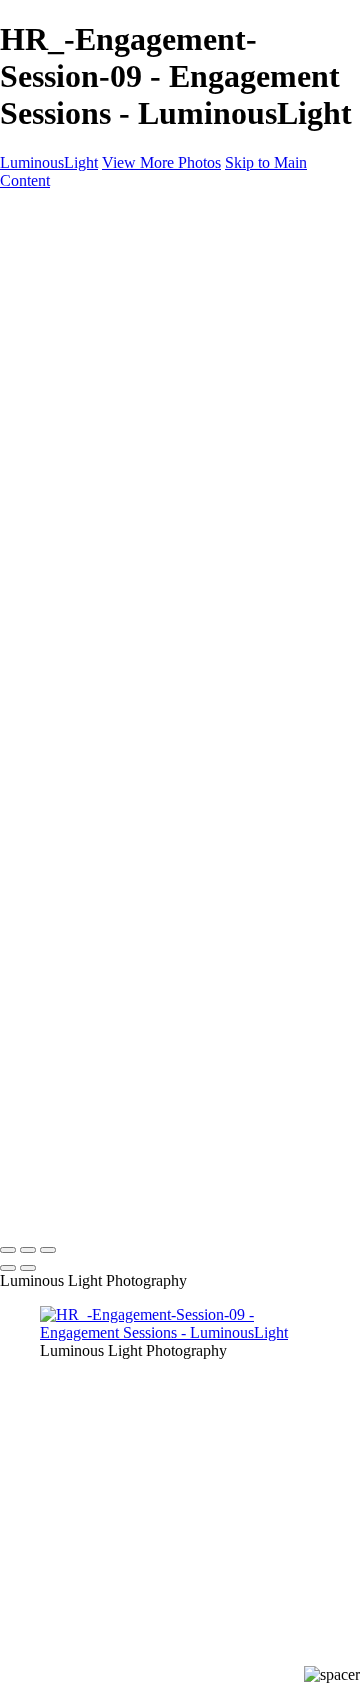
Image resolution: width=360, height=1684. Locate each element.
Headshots (113, 338)
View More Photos (161, 162)
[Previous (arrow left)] (8, 1268)
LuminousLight (49, 162)
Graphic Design (130, 374)
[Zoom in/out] (48, 1250)
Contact (64, 572)
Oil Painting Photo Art (150, 446)
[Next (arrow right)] (28, 1268)
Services (66, 536)
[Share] (48, 592)
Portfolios (70, 266)
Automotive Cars (134, 482)
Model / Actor (124, 302)
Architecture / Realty (145, 356)
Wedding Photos (132, 410)
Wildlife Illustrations (143, 518)
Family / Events (129, 392)
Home (59, 248)
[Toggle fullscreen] (28, 1250)
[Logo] (57, 214)
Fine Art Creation (135, 464)
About (60, 554)
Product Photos (128, 320)
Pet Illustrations (128, 500)
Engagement (119, 428)
